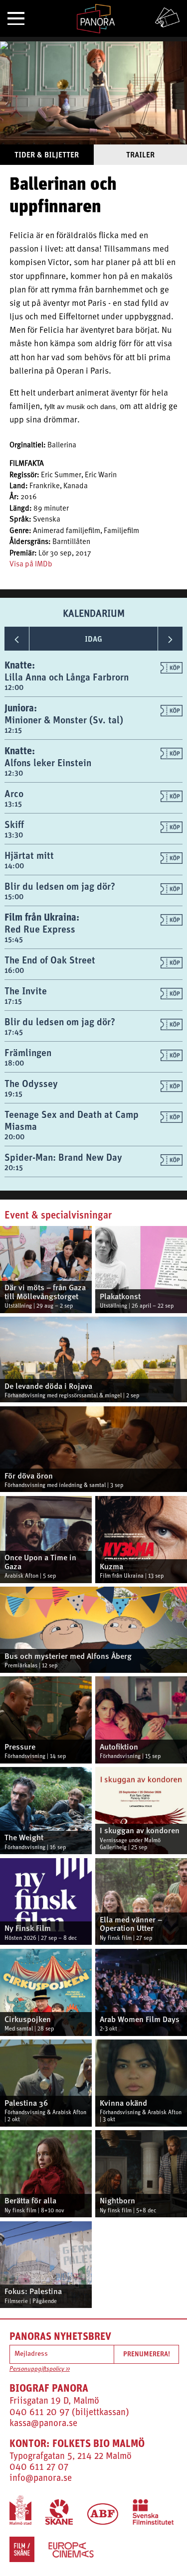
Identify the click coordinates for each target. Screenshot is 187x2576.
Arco (14, 793)
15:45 (14, 939)
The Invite (26, 991)
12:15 (13, 730)
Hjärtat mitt (29, 855)
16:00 (14, 970)
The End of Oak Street (50, 960)
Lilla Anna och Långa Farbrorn (67, 677)
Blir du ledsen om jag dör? (60, 886)
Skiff (14, 824)
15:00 (14, 896)
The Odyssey (31, 1083)
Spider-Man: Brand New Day (63, 1157)
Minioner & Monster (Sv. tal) (64, 720)
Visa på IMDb (31, 565)
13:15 (13, 804)
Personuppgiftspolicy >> (40, 2369)
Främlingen (28, 1052)
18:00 (14, 1063)
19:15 (13, 1094)
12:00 (14, 687)
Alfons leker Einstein (48, 762)
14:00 (14, 866)
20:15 (14, 1167)
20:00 (14, 1137)
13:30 (14, 835)
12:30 (14, 773)
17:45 (14, 1032)
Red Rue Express (40, 929)
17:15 (13, 1001)
